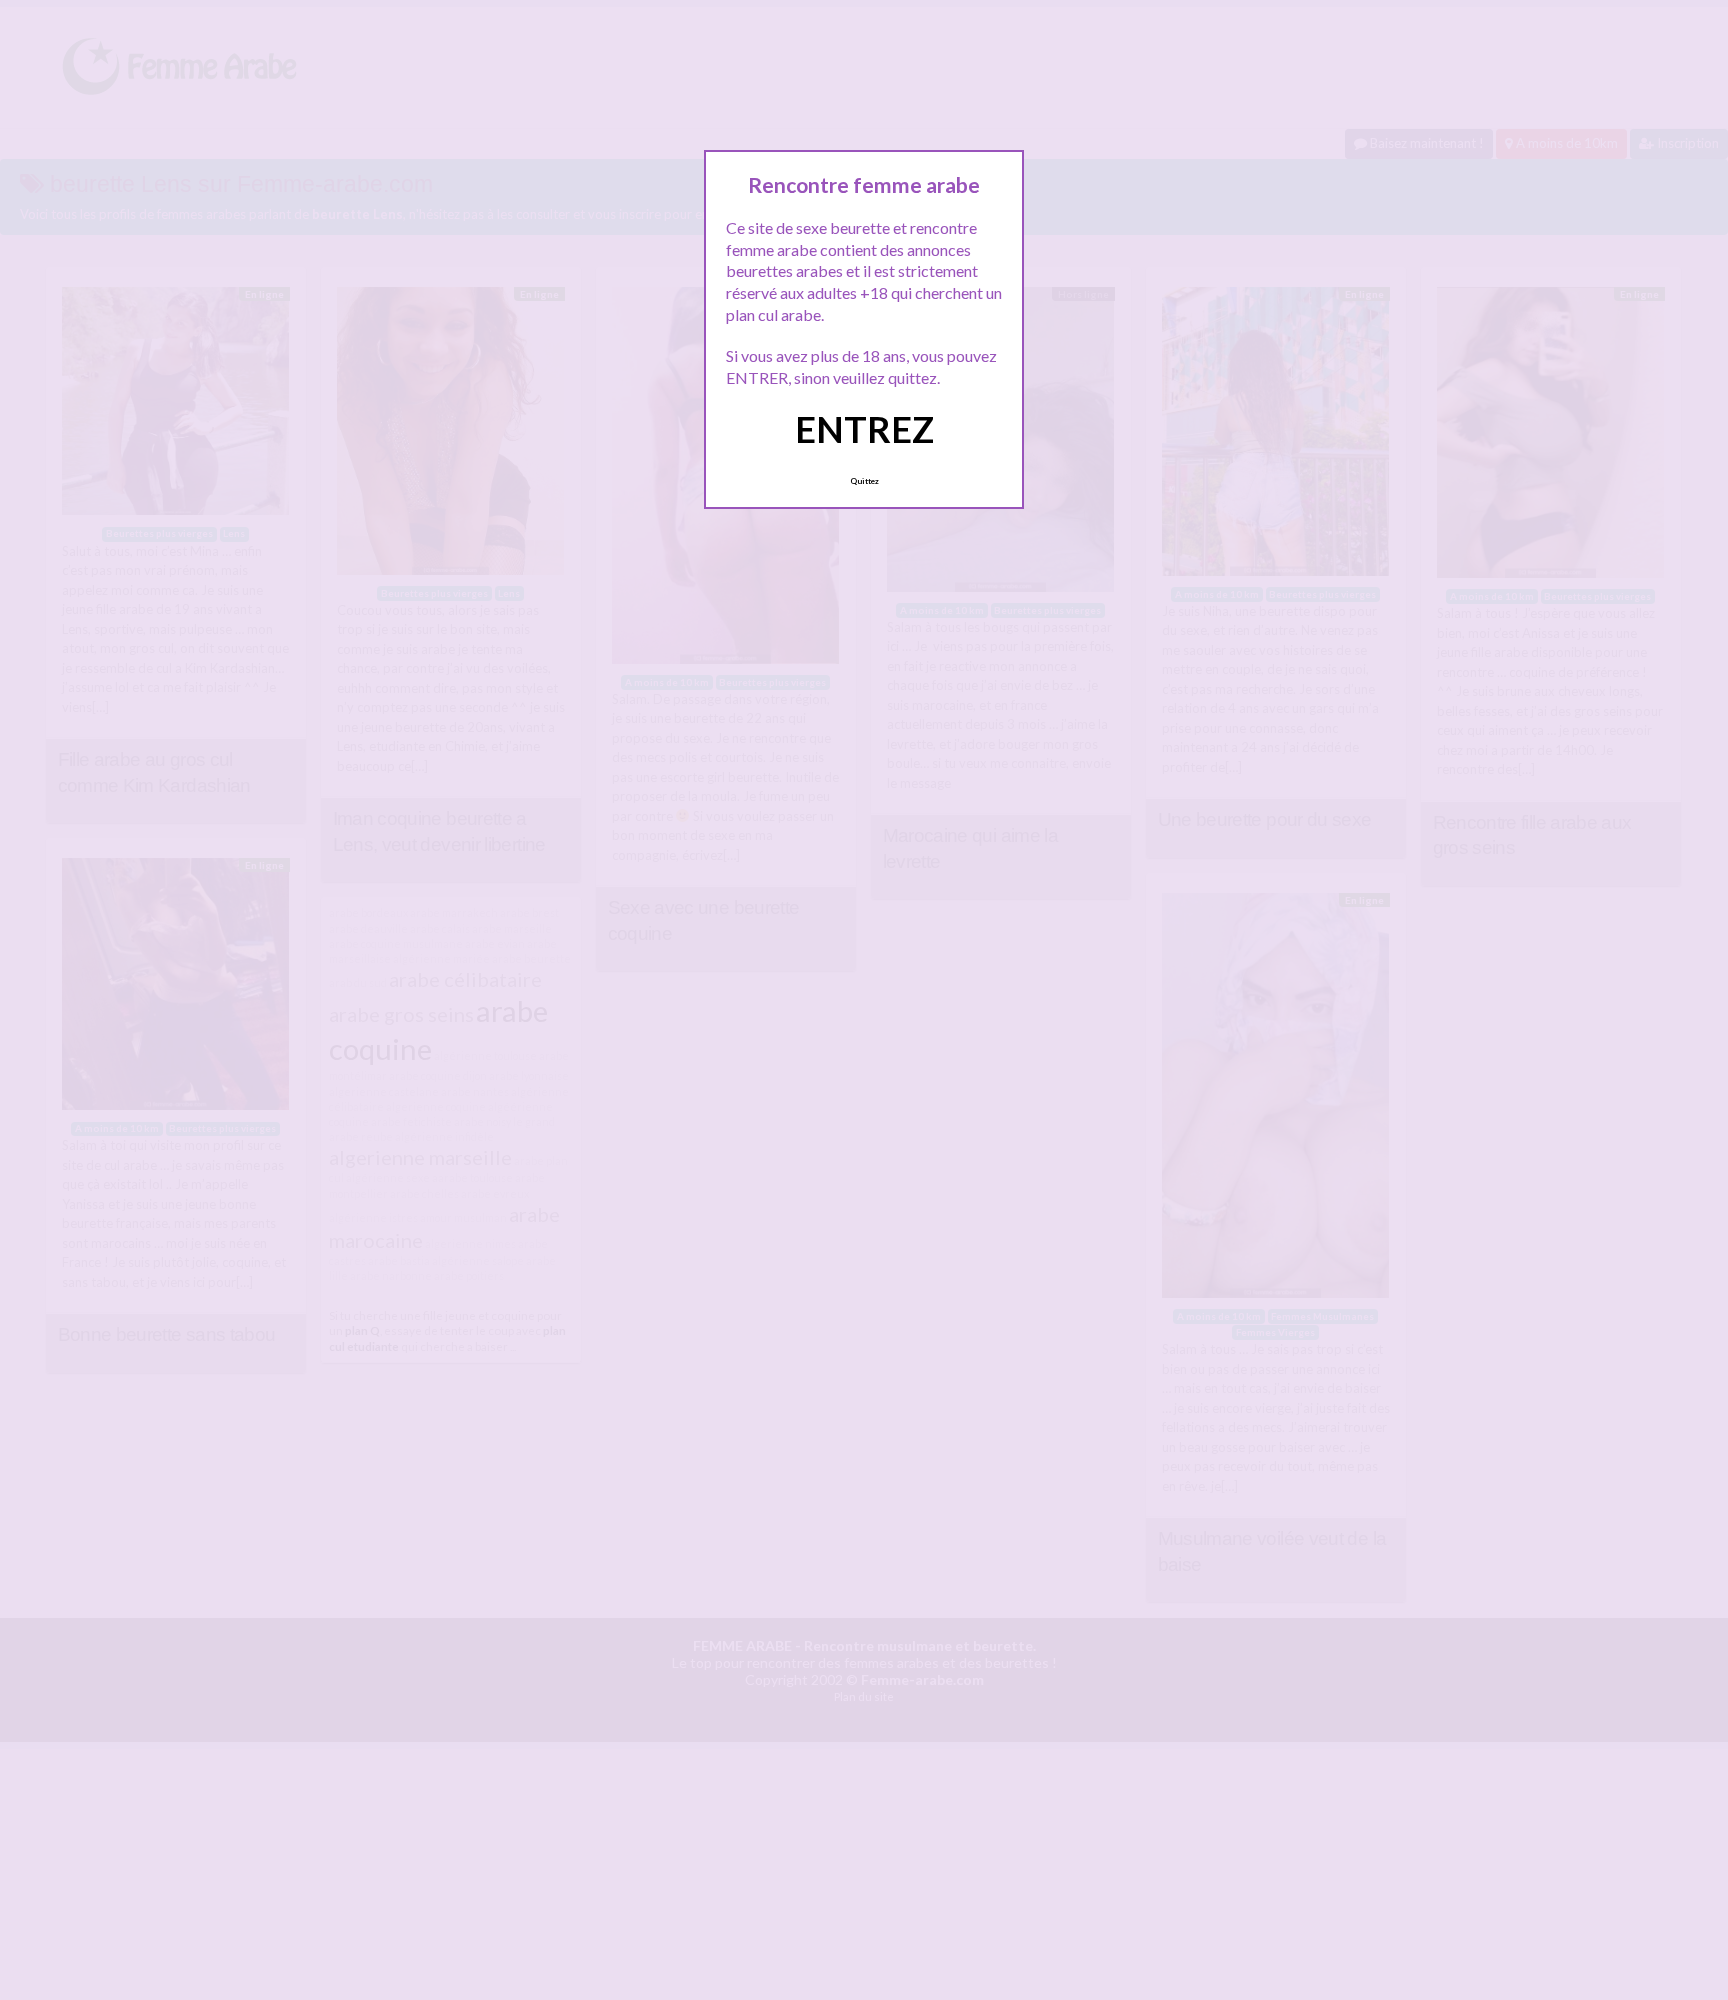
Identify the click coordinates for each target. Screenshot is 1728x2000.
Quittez (864, 481)
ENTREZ (864, 429)
